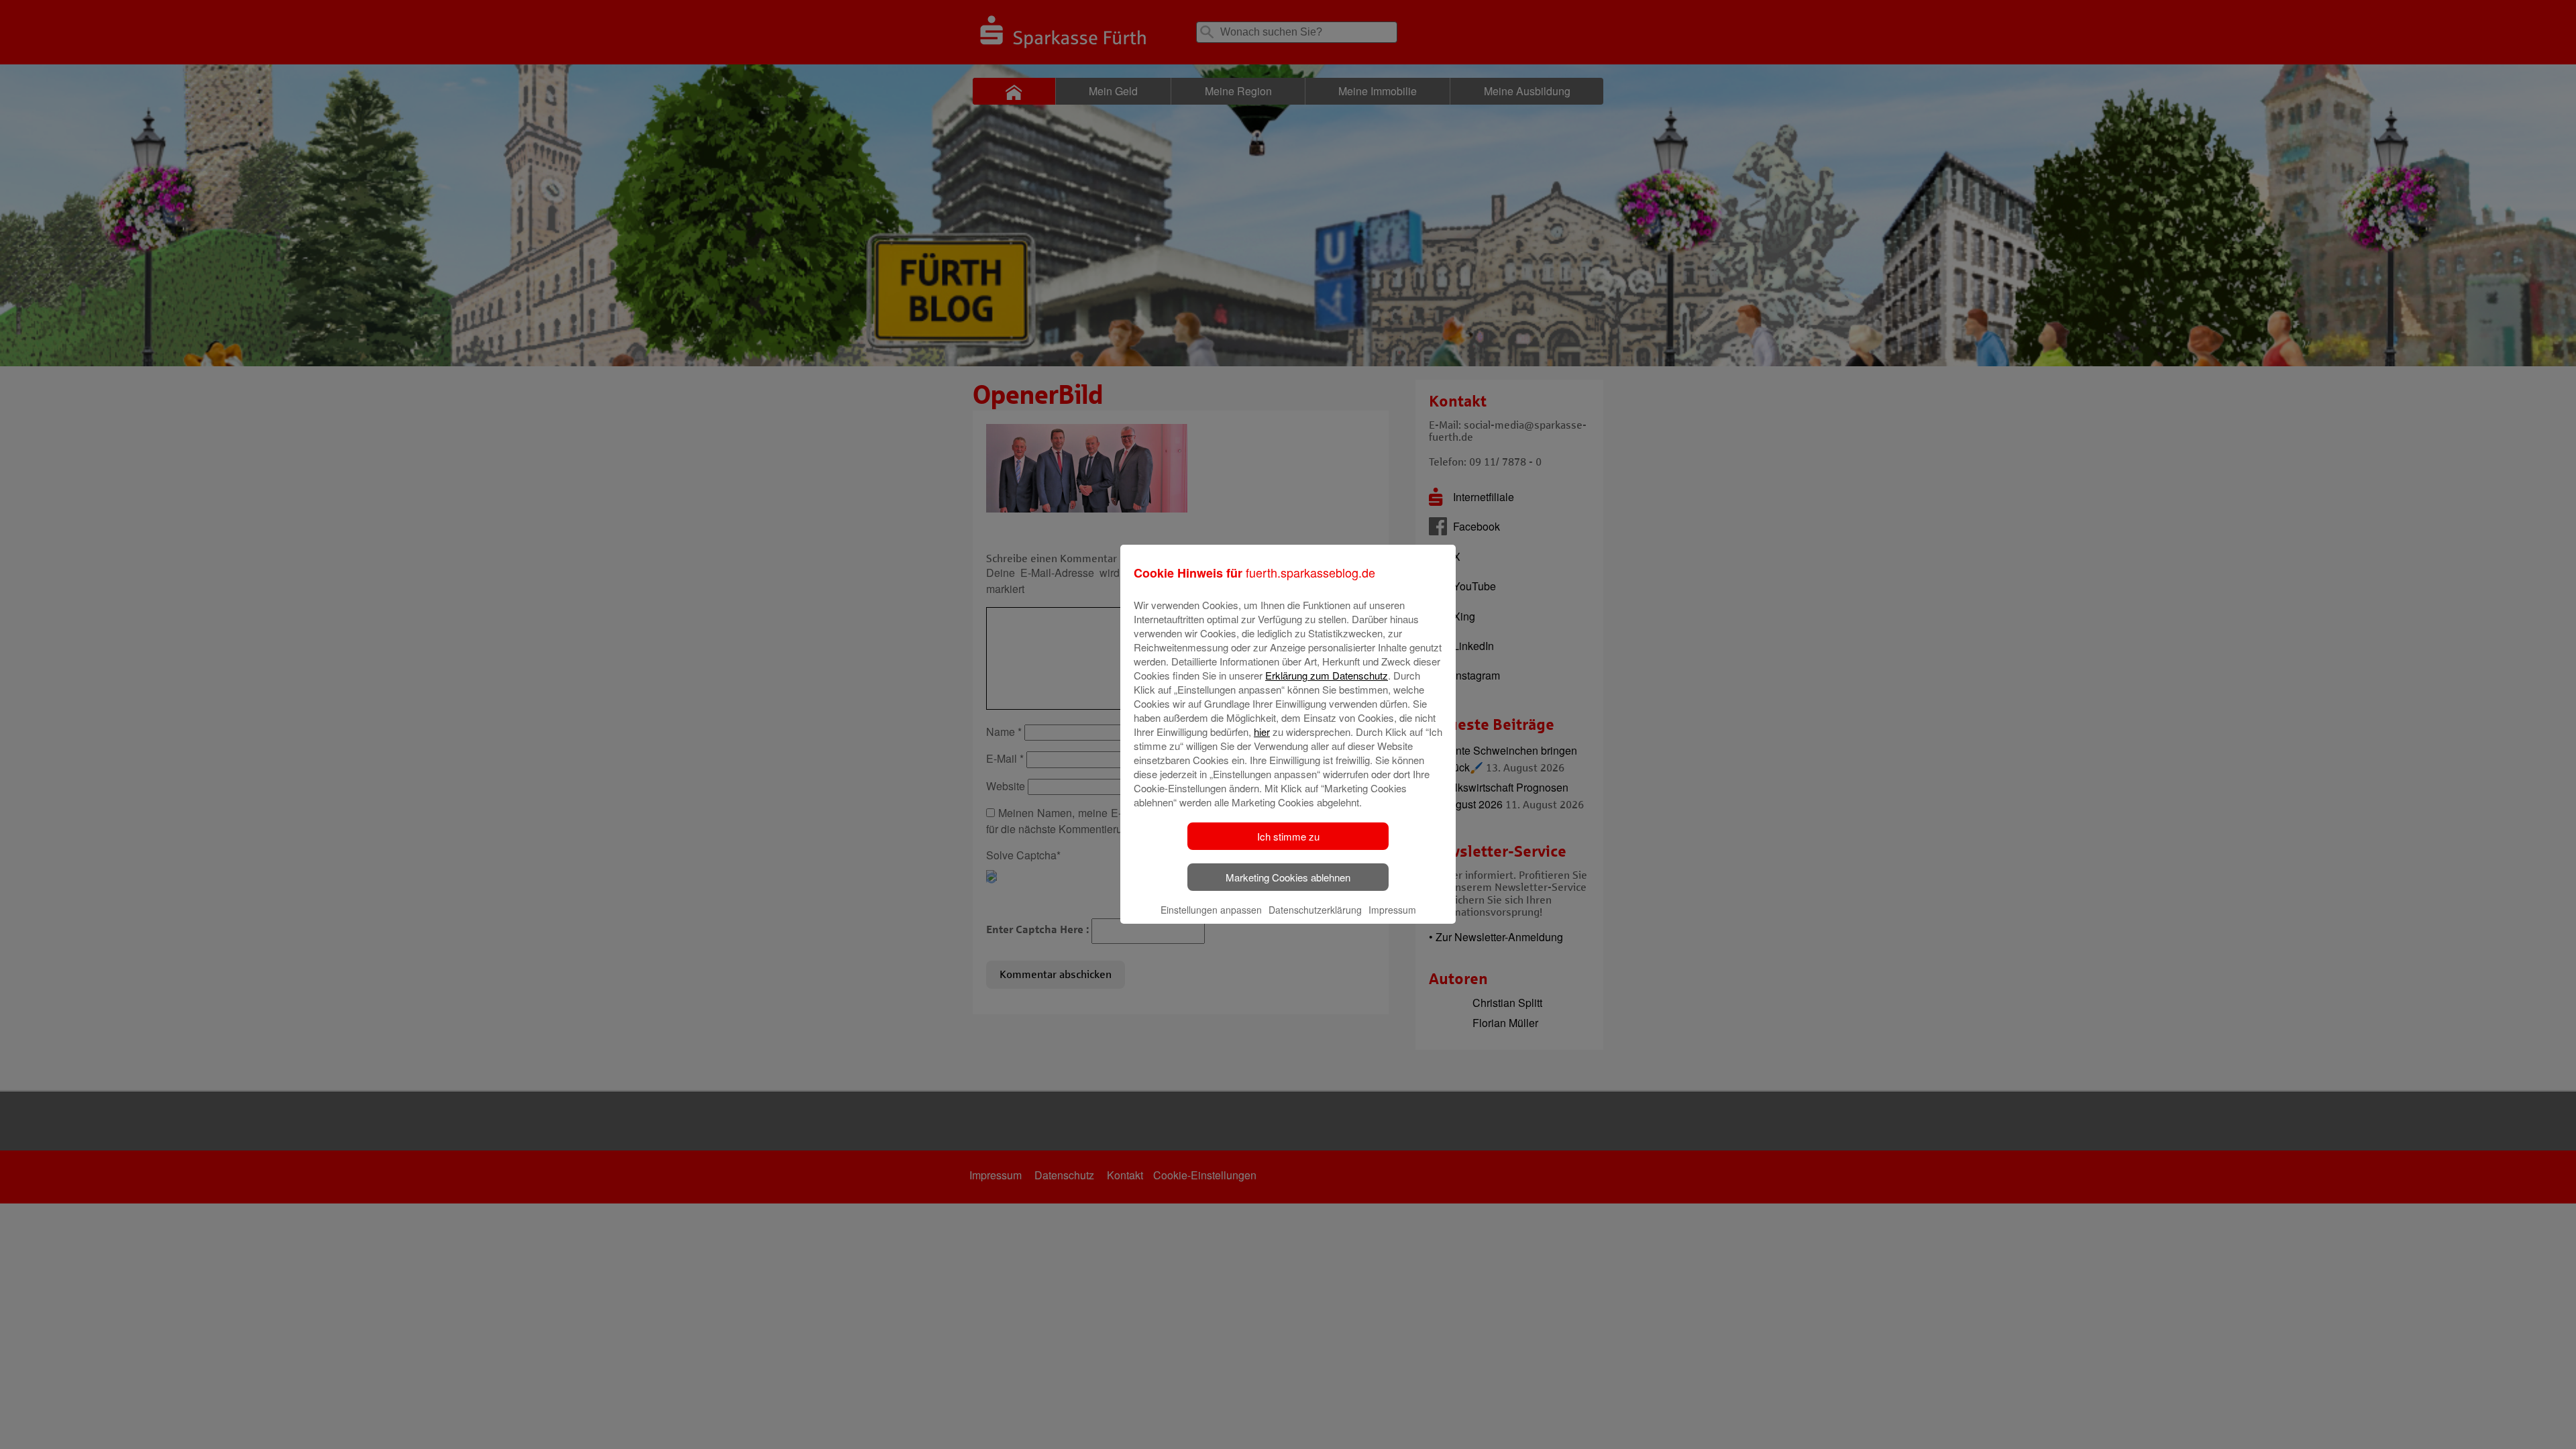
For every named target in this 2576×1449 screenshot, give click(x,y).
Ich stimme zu (1288, 836)
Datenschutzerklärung (1315, 910)
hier (1262, 732)
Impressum (1392, 910)
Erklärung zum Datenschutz (1327, 675)
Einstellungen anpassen (1211, 910)
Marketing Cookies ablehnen (1288, 877)
